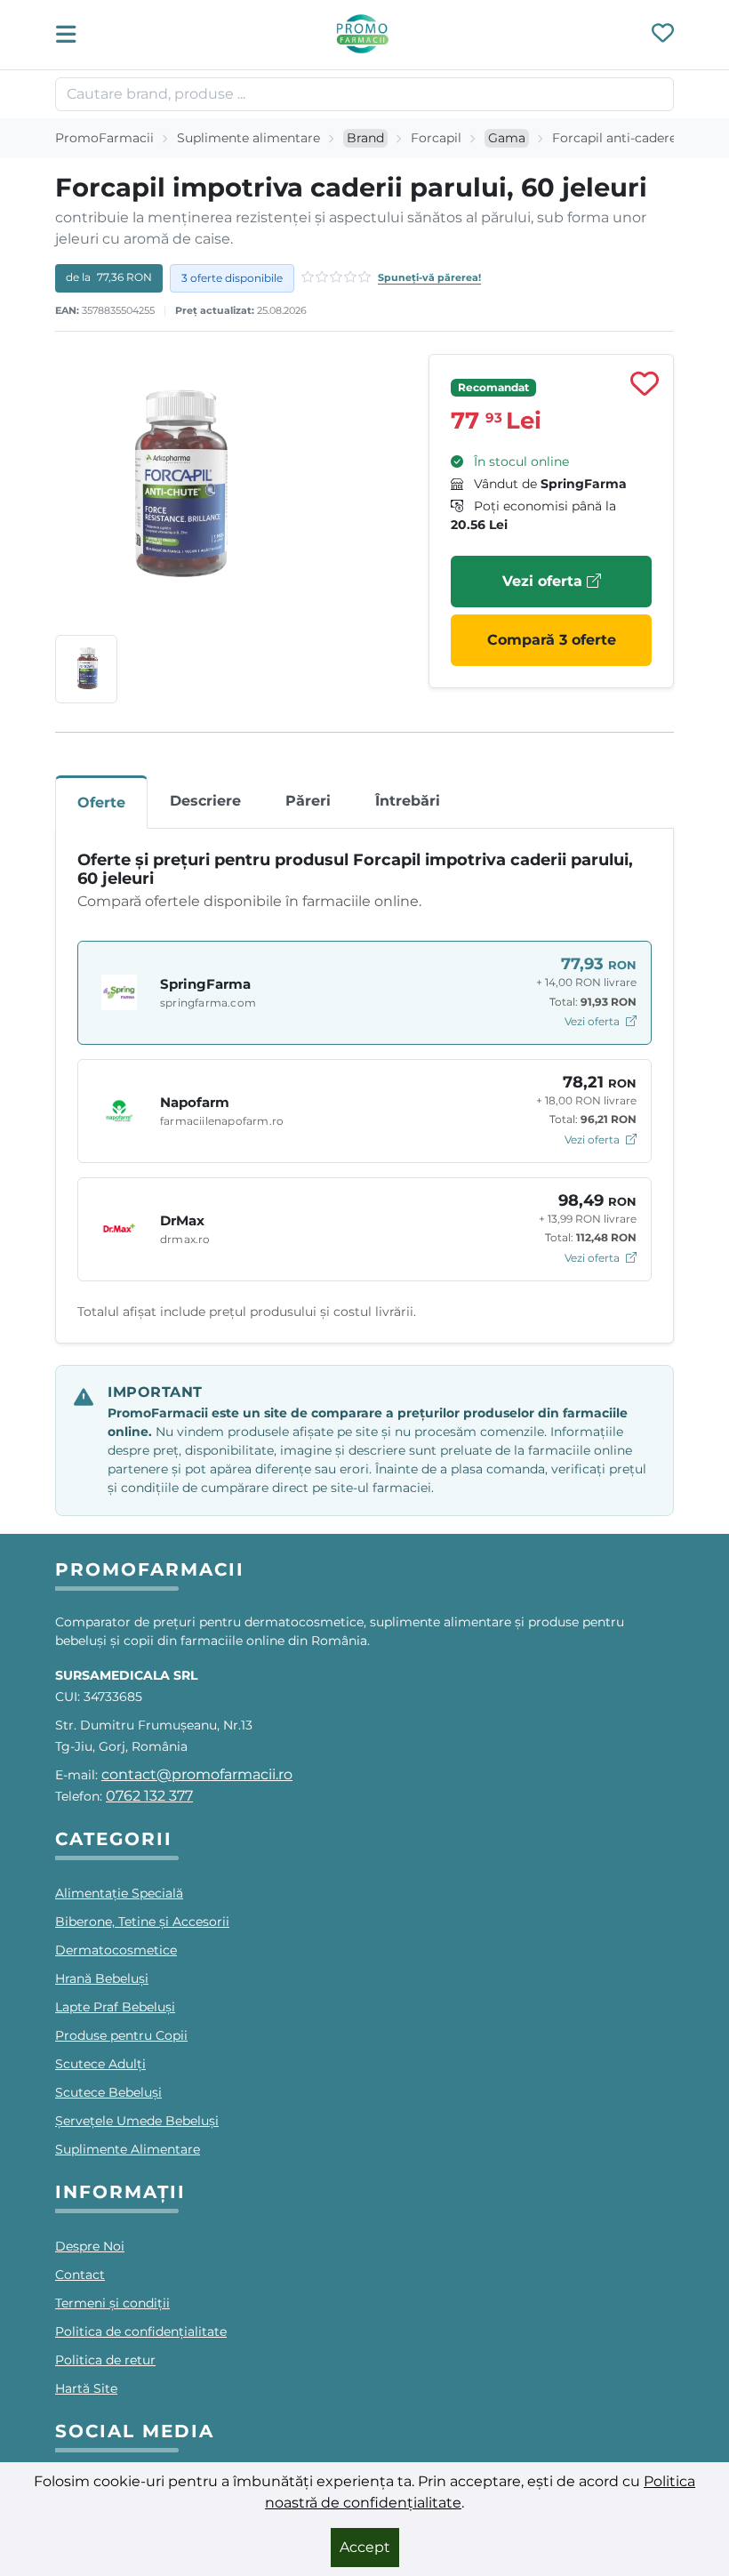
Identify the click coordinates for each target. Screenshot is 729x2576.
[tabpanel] (364, 1086)
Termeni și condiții (112, 2303)
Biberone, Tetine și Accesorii (142, 1922)
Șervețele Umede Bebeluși (137, 2121)
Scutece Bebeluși (108, 2092)
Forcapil (436, 138)
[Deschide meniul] (71, 35)
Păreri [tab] (308, 801)
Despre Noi (90, 2246)
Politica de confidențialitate (141, 2331)
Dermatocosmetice (116, 1950)
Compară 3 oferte (552, 640)
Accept (365, 2547)
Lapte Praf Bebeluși (115, 2007)
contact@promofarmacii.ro (197, 1774)
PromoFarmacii (104, 138)
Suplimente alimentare (248, 138)
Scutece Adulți (100, 2064)
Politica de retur (105, 2360)
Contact (80, 2275)
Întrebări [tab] (408, 801)
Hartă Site (86, 2388)
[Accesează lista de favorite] (663, 35)
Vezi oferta (545, 581)
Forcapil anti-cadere (614, 138)
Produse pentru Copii (121, 2035)
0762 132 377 (149, 1796)
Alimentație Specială (119, 1893)
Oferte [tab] (101, 802)
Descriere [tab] (205, 801)
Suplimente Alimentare (128, 2149)
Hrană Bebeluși (102, 1978)
